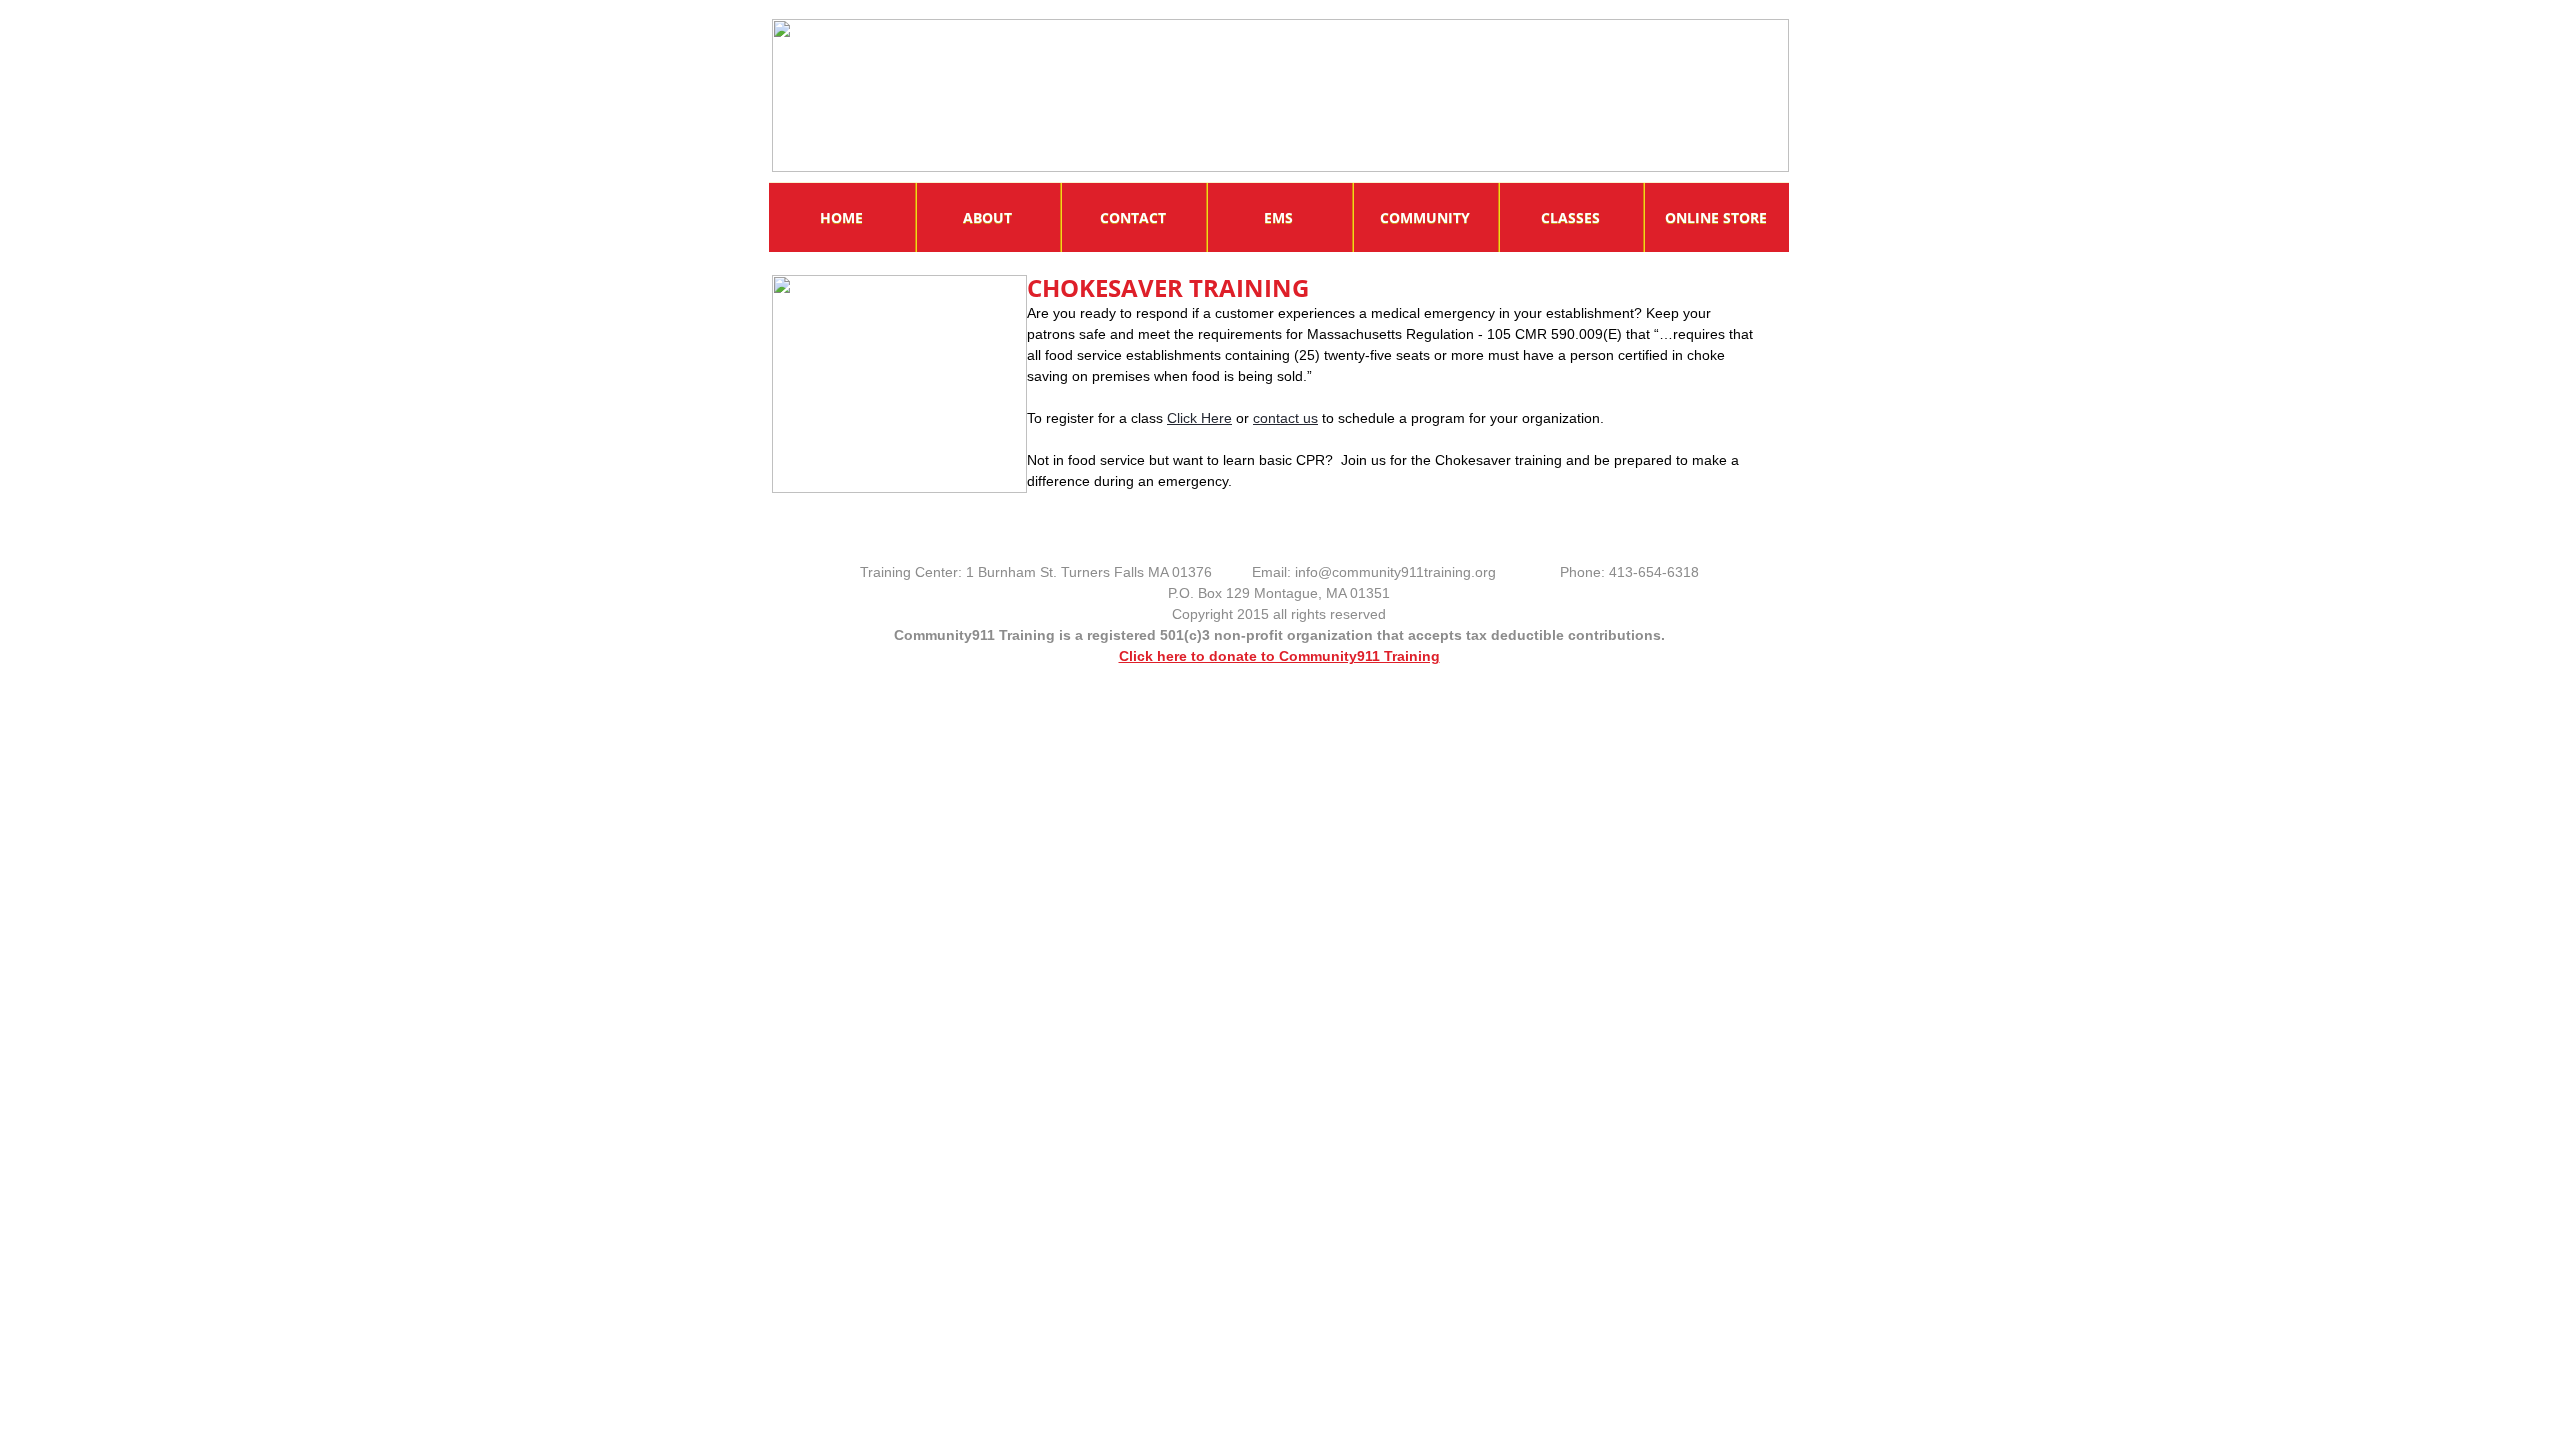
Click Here (1199, 418)
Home (841, 217)
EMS (1278, 217)
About (987, 217)
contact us (1285, 418)
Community (1425, 217)
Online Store (1716, 217)
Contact (1133, 217)
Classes (1570, 217)
